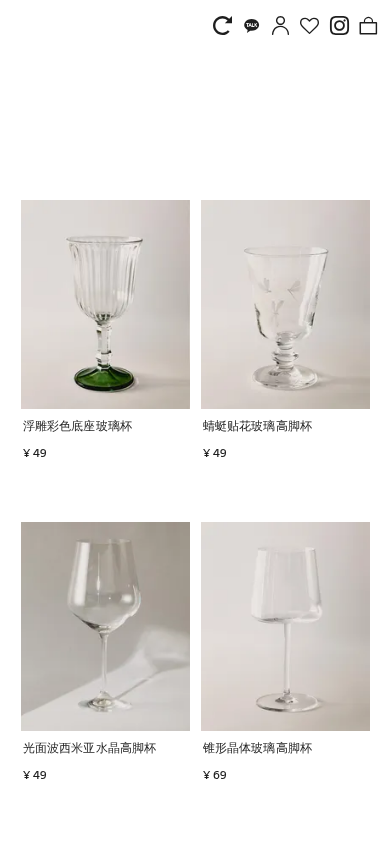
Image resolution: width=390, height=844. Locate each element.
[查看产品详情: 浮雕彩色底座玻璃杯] (105, 304)
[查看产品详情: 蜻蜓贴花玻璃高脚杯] (285, 304)
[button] (150, 427)
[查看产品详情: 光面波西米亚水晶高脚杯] (105, 626)
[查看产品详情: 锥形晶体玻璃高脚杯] (285, 626)
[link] (227, 25)
